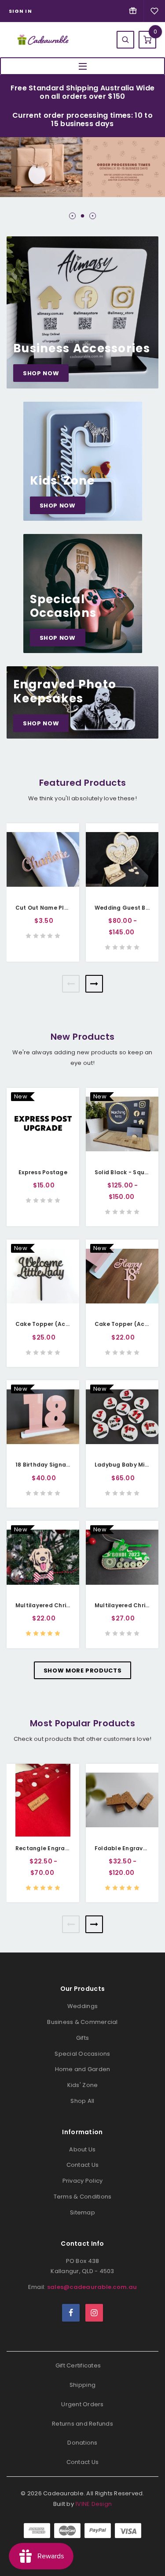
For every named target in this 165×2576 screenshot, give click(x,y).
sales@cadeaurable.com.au (92, 2287)
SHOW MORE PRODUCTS (83, 1671)
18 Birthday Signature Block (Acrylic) (69, 1465)
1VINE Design (93, 2504)
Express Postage (43, 1172)
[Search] (125, 40)
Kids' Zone (83, 2085)
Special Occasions (82, 2054)
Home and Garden (83, 2069)
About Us (82, 2149)
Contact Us (83, 2165)
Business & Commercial (82, 2022)
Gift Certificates (78, 2365)
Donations (82, 2443)
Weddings (82, 2006)
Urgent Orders (82, 2404)
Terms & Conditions (83, 2197)
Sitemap (82, 2212)
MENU (82, 66)
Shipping (82, 2385)
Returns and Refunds (82, 2424)
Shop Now (41, 373)
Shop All (82, 2101)
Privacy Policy (83, 2181)
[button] (72, 216)
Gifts (82, 2038)
